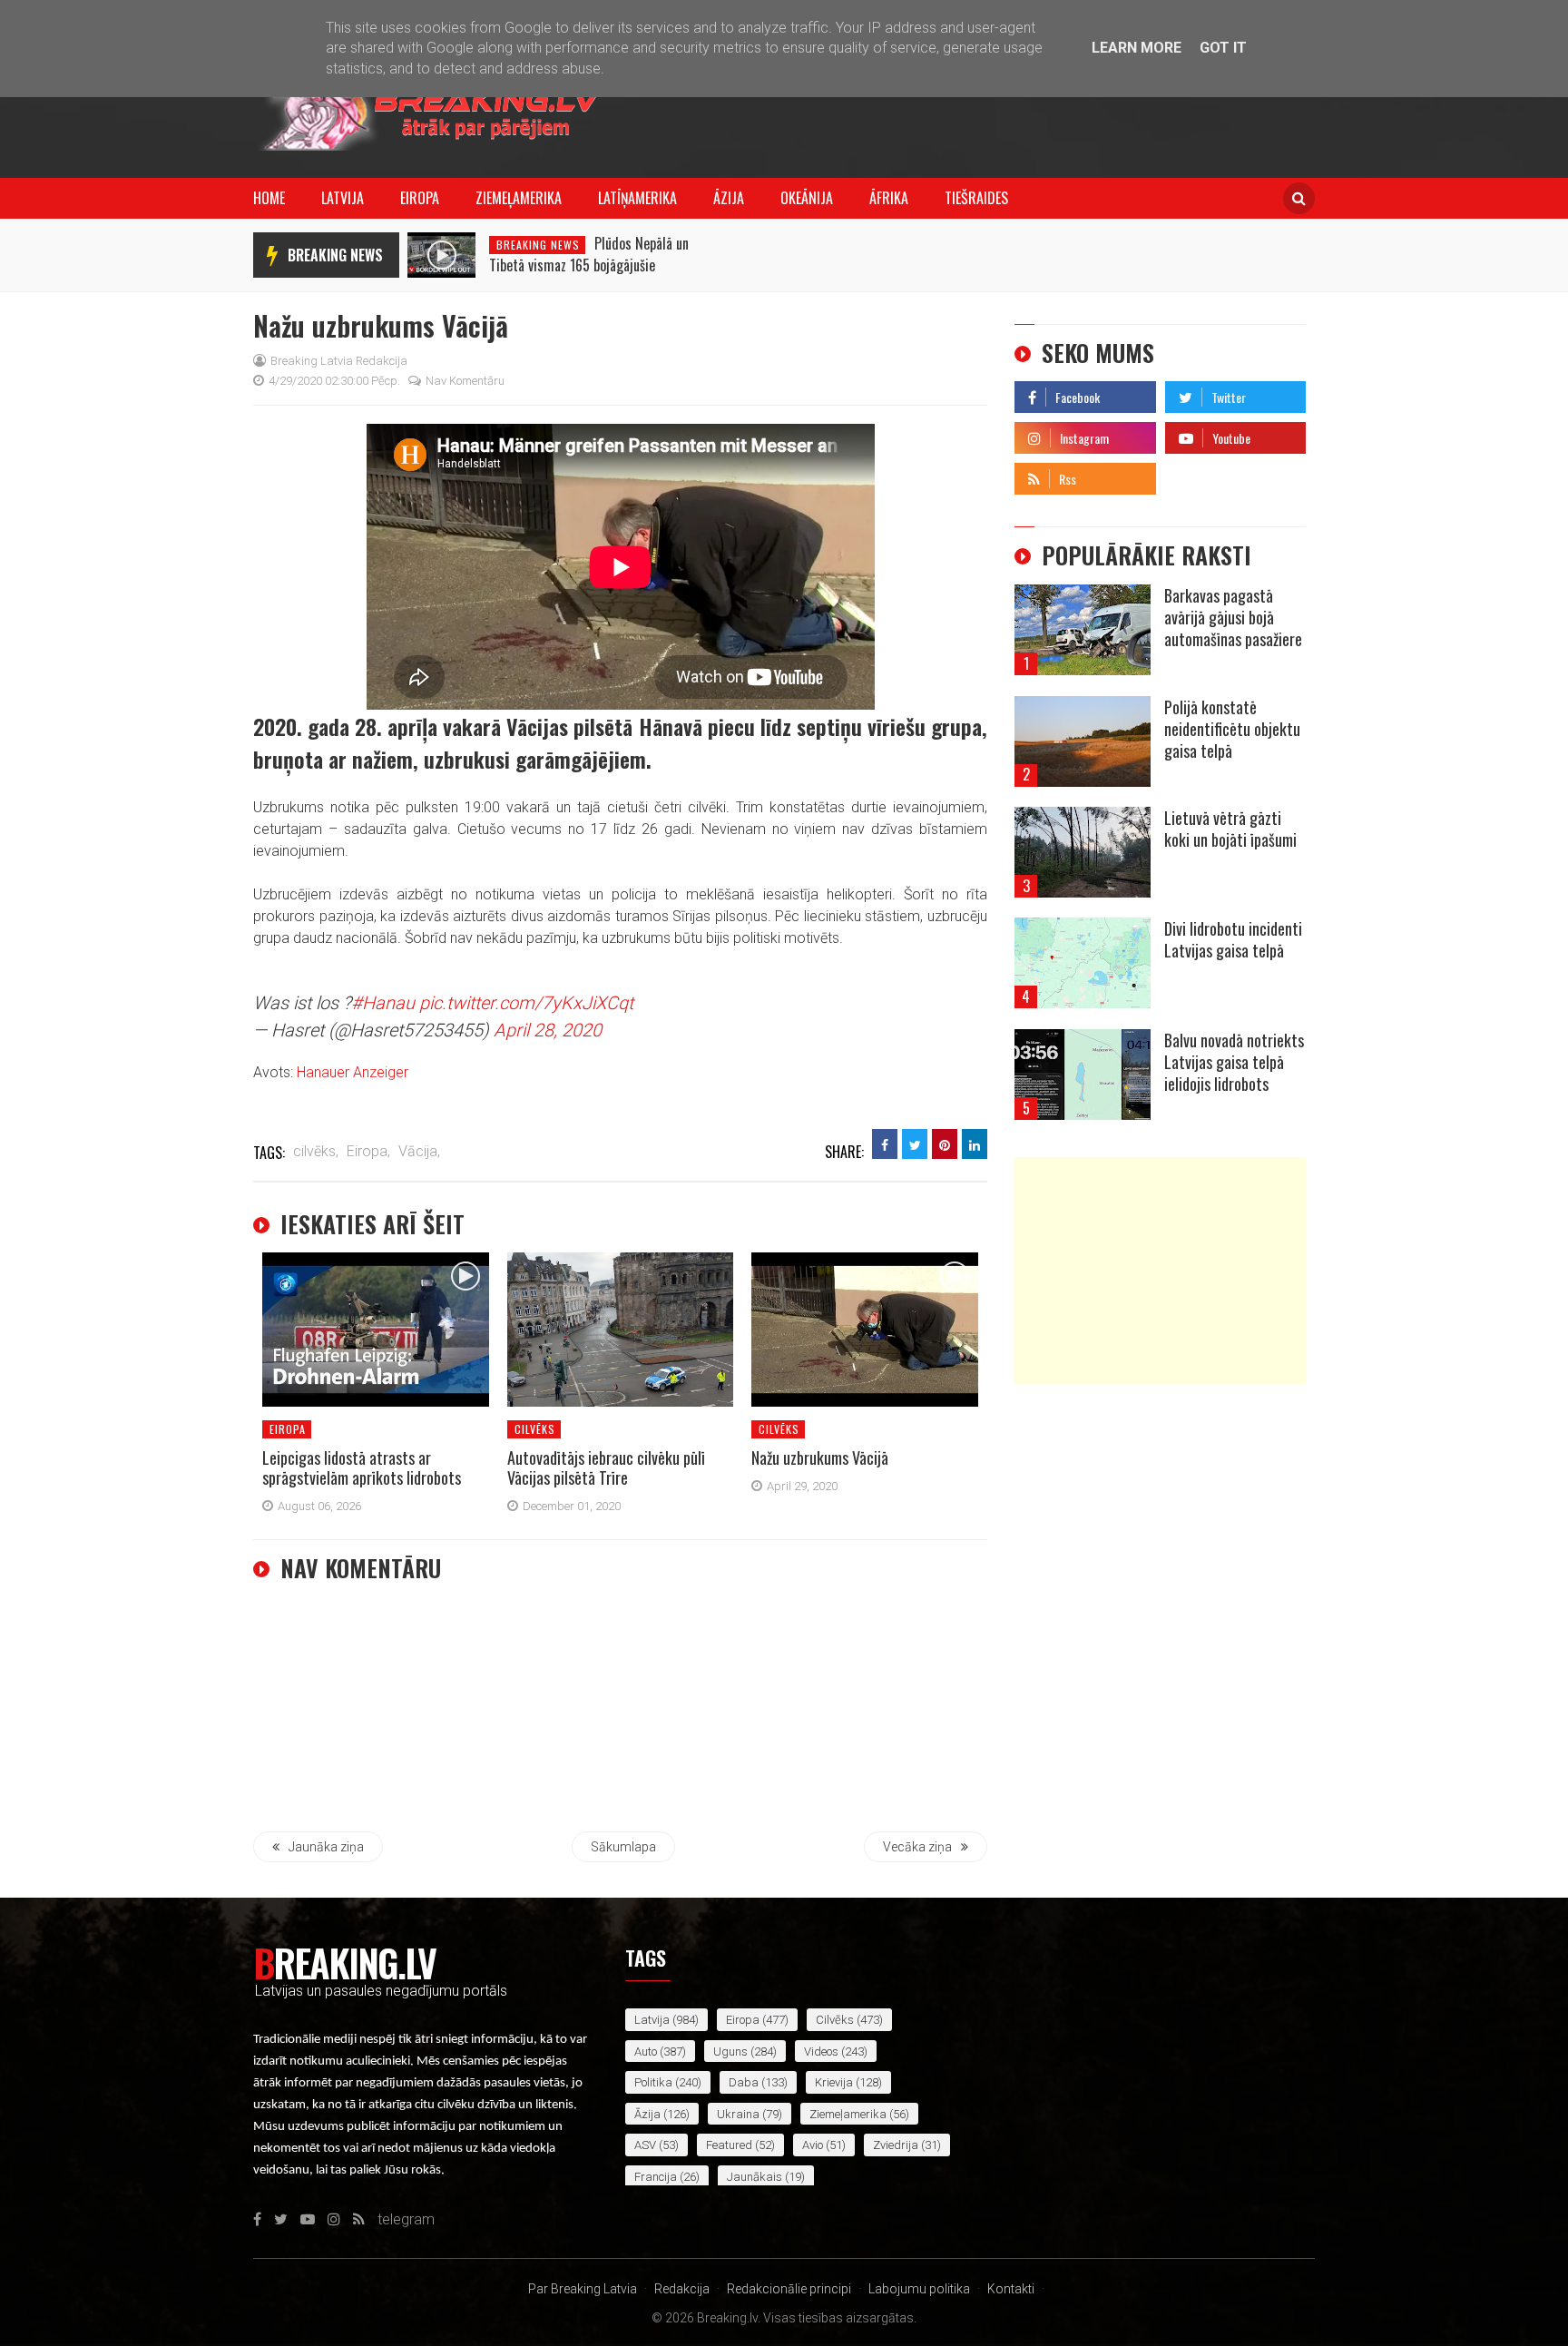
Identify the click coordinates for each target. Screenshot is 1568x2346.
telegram (1194, 474)
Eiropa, (368, 1151)
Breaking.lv (344, 1962)
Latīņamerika (637, 198)
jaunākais (755, 2177)
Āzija (729, 198)
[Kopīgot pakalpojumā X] (915, 1144)
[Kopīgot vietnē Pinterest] (945, 1144)
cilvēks (535, 1429)
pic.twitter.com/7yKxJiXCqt (526, 1003)
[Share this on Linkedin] (975, 1144)
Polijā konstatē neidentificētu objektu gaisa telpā (1232, 729)
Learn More (1137, 48)
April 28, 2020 (548, 1030)
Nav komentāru (465, 381)
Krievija (834, 2082)
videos (821, 2052)
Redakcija (682, 2289)
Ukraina (738, 2114)
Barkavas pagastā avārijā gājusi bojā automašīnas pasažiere (1233, 617)
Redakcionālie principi (789, 2289)
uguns (730, 2052)
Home (269, 198)
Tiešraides (976, 198)
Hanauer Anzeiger (353, 1072)
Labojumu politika (919, 2289)
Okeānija (807, 198)
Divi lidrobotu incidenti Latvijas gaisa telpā (1233, 939)
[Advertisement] (1160, 1271)
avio (813, 2145)
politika (653, 2082)
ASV (645, 2145)
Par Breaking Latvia (583, 2289)
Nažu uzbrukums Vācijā (820, 1458)
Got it (1223, 48)
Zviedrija (896, 2145)
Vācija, (419, 1151)
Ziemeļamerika (519, 198)
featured (729, 2145)
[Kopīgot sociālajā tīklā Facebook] (885, 1144)
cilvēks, (316, 1151)
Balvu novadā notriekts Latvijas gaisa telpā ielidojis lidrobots (1234, 1062)
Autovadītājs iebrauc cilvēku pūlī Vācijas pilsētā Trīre (606, 1467)
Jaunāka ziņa (326, 1847)
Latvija (343, 198)
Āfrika (889, 198)
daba (744, 2082)
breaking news (335, 255)
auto (646, 2052)
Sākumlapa (623, 1847)
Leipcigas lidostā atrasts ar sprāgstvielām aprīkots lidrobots (362, 1467)
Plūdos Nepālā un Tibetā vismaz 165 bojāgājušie (589, 254)
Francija (656, 2177)
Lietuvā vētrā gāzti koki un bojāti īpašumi (1230, 829)
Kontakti (1011, 2289)
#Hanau (383, 1003)
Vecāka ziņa (917, 1847)
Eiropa (420, 198)
